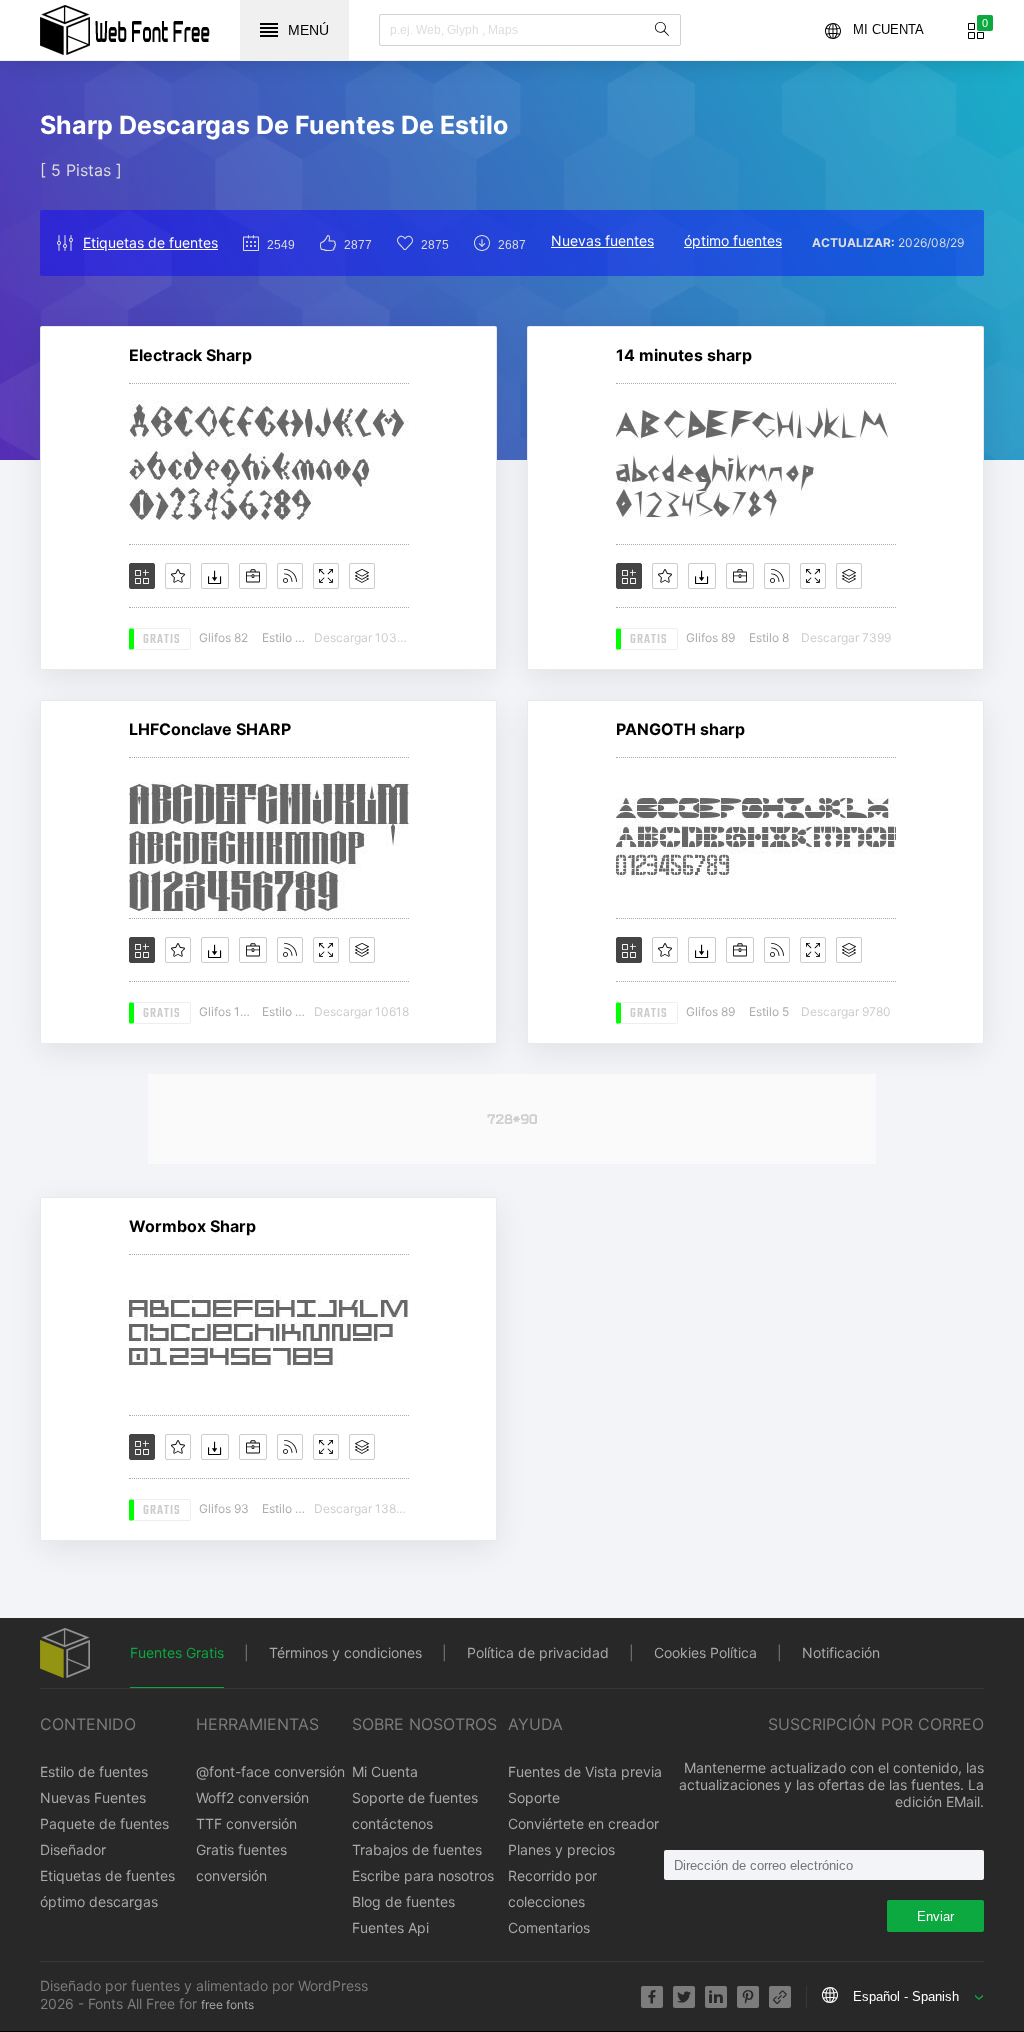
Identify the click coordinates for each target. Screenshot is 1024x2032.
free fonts (227, 2004)
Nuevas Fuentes (93, 1797)
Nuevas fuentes (602, 240)
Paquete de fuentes (104, 1823)
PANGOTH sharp (680, 729)
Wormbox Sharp (192, 1226)
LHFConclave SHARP (210, 729)
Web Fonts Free (125, 30)
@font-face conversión (270, 1771)
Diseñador (73, 1849)
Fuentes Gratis (177, 1652)
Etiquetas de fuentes (150, 242)
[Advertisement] (512, 1119)
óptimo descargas (99, 1901)
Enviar (935, 1916)
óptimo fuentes (733, 240)
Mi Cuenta (385, 1771)
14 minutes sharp (684, 355)
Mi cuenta (888, 29)
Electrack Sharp (190, 355)
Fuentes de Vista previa (585, 1771)
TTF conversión (246, 1823)
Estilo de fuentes (94, 1771)
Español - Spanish (906, 1996)
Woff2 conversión (252, 1797)
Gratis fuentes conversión (241, 1862)
